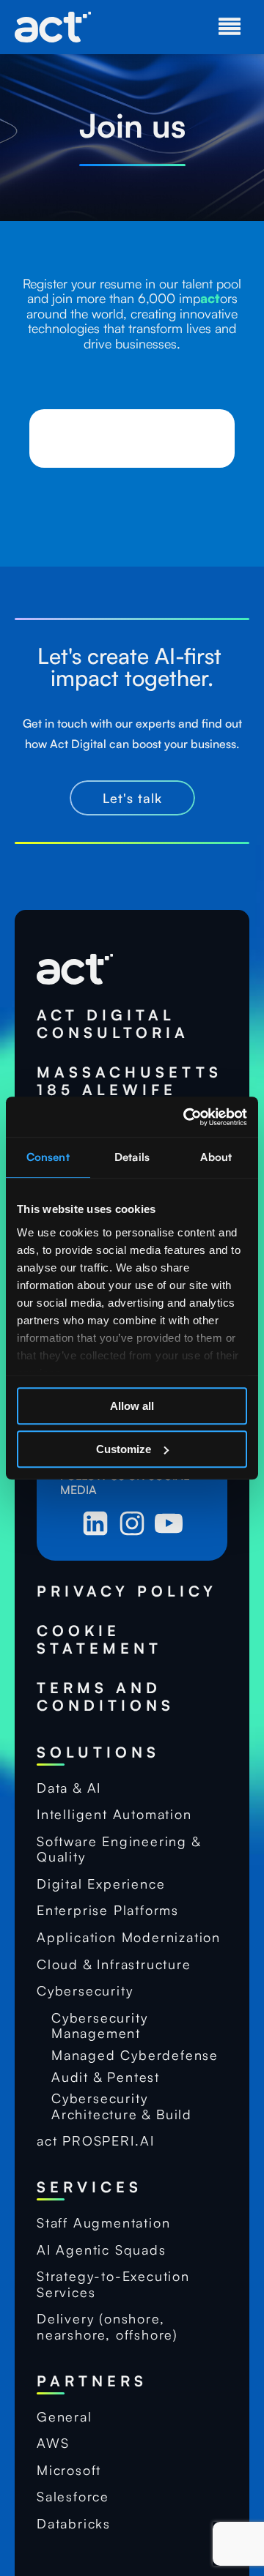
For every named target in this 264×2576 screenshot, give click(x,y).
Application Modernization (129, 1937)
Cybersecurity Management (99, 2026)
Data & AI (69, 1788)
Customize (124, 1449)
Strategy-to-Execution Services (113, 2284)
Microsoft (69, 2470)
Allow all (132, 1406)
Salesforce (73, 2497)
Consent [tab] (48, 1157)
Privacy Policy (127, 1591)
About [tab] (216, 1157)
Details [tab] (132, 1157)
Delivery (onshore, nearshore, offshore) (107, 2327)
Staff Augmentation (103, 2223)
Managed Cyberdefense (135, 2055)
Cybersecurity (85, 1991)
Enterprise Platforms (108, 1910)
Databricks (74, 2524)
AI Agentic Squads (102, 2250)
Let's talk (132, 798)
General (65, 2417)
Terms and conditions (106, 1697)
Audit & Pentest (106, 2077)
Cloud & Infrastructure (114, 1964)
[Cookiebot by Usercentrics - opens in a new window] (186, 1117)
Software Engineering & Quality (119, 1849)
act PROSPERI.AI (96, 2141)
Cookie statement (99, 1640)
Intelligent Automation (114, 1814)
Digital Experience (101, 1884)
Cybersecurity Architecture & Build (122, 2106)
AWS (53, 2443)
